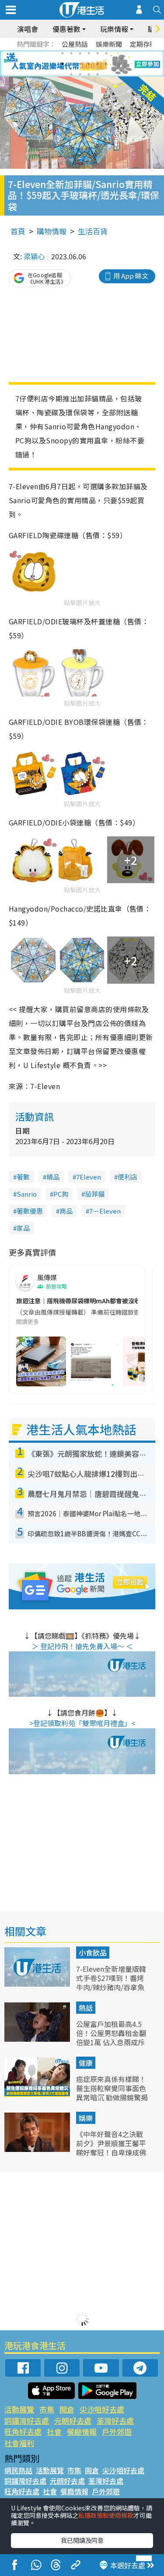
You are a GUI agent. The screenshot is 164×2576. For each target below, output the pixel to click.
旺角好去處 (23, 2432)
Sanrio (27, 1194)
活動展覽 (19, 2409)
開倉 (67, 2409)
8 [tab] (71, 64)
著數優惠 (30, 1211)
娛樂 (86, 2118)
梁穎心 (34, 256)
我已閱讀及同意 (82, 2540)
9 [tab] (80, 64)
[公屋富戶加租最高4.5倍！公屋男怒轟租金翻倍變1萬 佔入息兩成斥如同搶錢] (38, 2039)
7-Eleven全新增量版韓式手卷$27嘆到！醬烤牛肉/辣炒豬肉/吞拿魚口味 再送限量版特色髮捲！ (112, 1987)
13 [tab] (71, 74)
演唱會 (28, 29)
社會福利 (19, 2443)
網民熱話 (18, 2470)
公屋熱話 (75, 44)
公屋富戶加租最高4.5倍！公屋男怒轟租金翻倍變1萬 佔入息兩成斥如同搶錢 (111, 2037)
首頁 (18, 231)
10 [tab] (89, 64)
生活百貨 (93, 231)
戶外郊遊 (117, 2432)
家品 (23, 1228)
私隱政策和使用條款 (106, 2515)
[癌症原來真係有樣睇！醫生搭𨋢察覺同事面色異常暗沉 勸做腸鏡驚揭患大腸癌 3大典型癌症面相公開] (38, 2094)
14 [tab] (80, 74)
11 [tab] (98, 64)
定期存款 (143, 44)
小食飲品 (93, 1953)
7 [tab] (63, 64)
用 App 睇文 (131, 276)
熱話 (86, 2008)
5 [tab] (98, 53)
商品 (66, 1211)
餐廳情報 (82, 2432)
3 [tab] (80, 53)
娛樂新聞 (109, 44)
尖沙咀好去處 (102, 2409)
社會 (54, 2432)
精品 (53, 1177)
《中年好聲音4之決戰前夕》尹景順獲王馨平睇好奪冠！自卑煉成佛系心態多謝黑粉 (111, 2148)
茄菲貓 (95, 1194)
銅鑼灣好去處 (27, 2421)
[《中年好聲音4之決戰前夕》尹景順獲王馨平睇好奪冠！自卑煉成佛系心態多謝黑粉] (38, 2149)
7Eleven (89, 1177)
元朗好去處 (73, 2421)
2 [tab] (71, 53)
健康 (86, 2063)
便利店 (127, 1177)
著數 (23, 1177)
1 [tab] (63, 53)
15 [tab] (89, 74)
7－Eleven (105, 1211)
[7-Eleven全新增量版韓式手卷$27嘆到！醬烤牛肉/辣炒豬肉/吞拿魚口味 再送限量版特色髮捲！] (38, 1984)
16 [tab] (98, 74)
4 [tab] (89, 53)
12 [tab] (106, 64)
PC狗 (61, 1194)
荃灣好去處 (115, 2421)
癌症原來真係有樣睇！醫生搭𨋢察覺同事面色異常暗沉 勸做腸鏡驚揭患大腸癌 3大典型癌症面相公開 (112, 2097)
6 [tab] (106, 53)
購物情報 (52, 231)
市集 (47, 2409)
